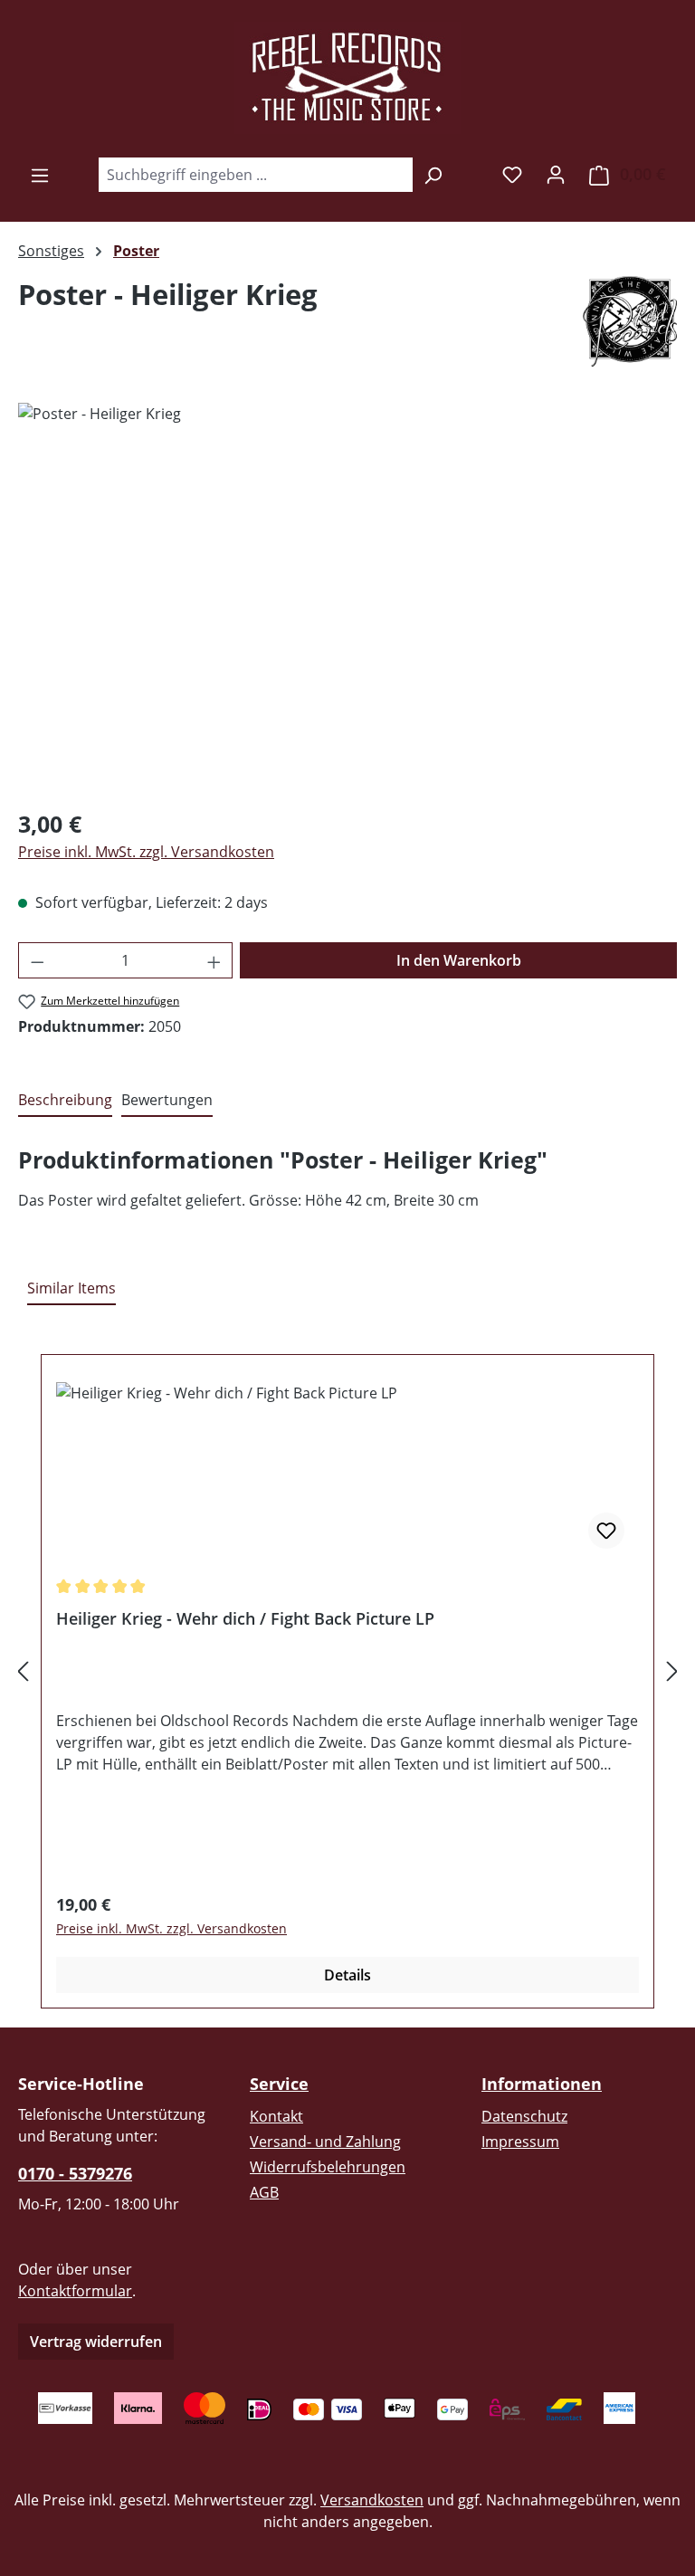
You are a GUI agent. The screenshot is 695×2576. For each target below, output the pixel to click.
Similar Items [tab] (71, 1288)
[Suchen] (433, 175)
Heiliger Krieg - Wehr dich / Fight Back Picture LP (245, 1619)
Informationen (542, 2084)
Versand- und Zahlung (325, 2142)
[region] (347, 597)
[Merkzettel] (512, 174)
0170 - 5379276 (75, 2173)
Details (347, 1975)
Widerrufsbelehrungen (328, 2167)
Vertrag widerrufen (96, 2342)
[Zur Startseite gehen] (347, 78)
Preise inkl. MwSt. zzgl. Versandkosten (146, 852)
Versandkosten (372, 2500)
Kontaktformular (75, 2291)
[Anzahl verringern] (37, 960)
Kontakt (276, 2116)
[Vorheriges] (23, 1671)
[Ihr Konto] (556, 174)
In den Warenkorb (459, 960)
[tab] (65, 1101)
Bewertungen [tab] (167, 1100)
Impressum (520, 2142)
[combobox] (255, 175)
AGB (264, 2192)
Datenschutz (524, 2116)
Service (279, 2084)
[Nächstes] (672, 1671)
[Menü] (40, 175)
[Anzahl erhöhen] (214, 960)
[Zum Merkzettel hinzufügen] (606, 1531)
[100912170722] (347, 597)
